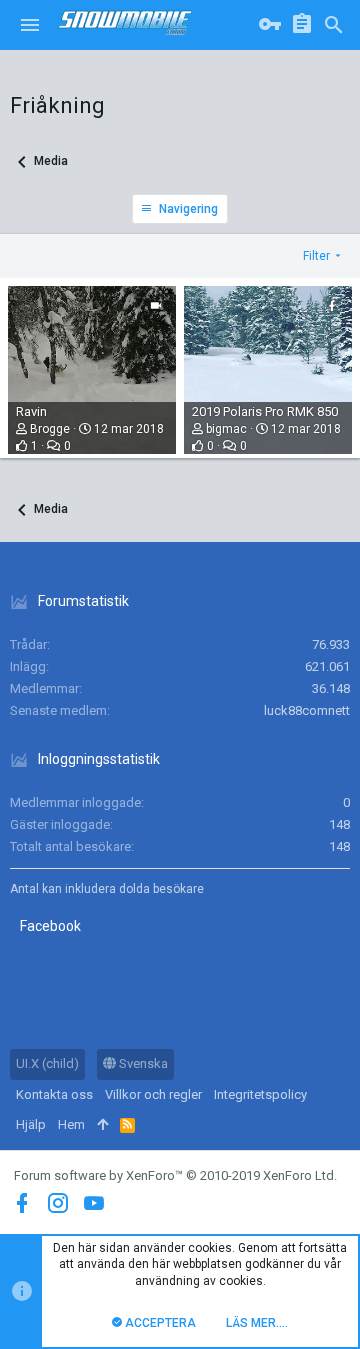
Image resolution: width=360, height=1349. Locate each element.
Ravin (31, 411)
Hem (71, 1124)
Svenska (142, 1063)
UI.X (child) (47, 1063)
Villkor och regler (153, 1094)
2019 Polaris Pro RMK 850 (265, 411)
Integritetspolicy (260, 1094)
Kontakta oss (54, 1094)
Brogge (50, 429)
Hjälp (31, 1124)
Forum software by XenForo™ (175, 1175)
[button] (30, 25)
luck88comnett (307, 710)
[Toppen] (102, 1125)
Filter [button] (316, 256)
